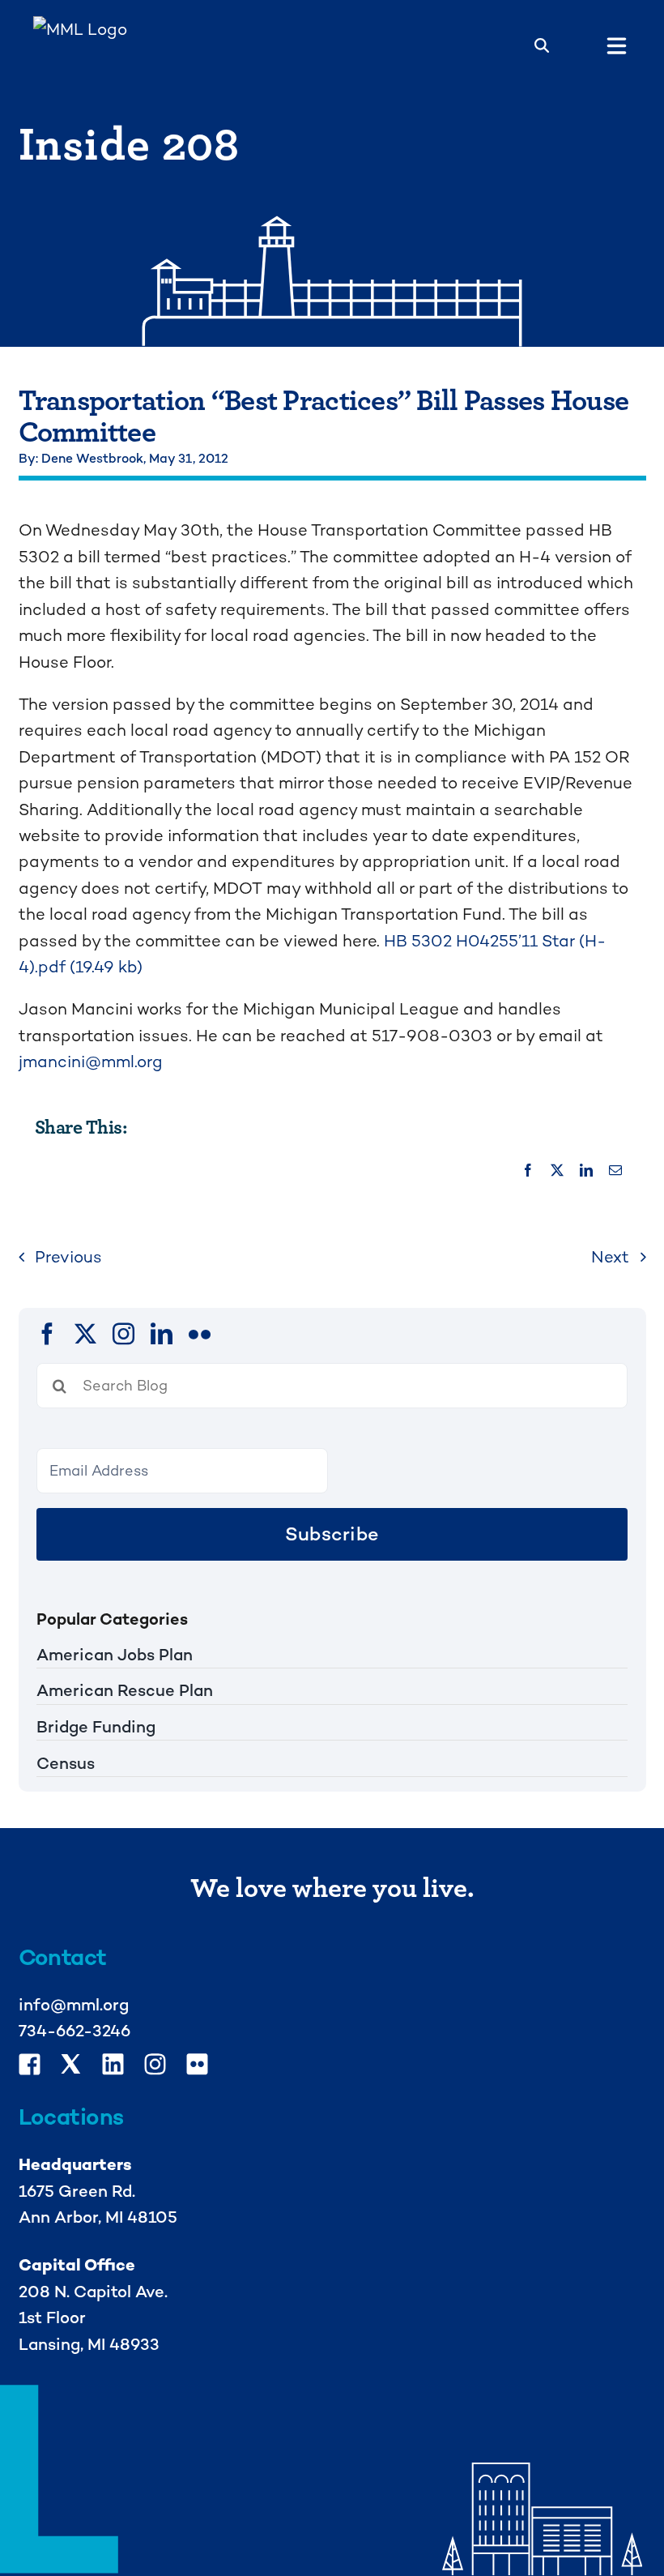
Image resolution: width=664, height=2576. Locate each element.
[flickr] (200, 1333)
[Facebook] (528, 1171)
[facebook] (47, 1333)
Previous (68, 1257)
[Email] (615, 1171)
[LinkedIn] (586, 1171)
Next (610, 1257)
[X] (557, 1171)
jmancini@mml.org (91, 1062)
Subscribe (332, 1534)
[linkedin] (162, 1333)
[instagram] (123, 1333)
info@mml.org (74, 2005)
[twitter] (85, 1333)
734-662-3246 (74, 2031)
